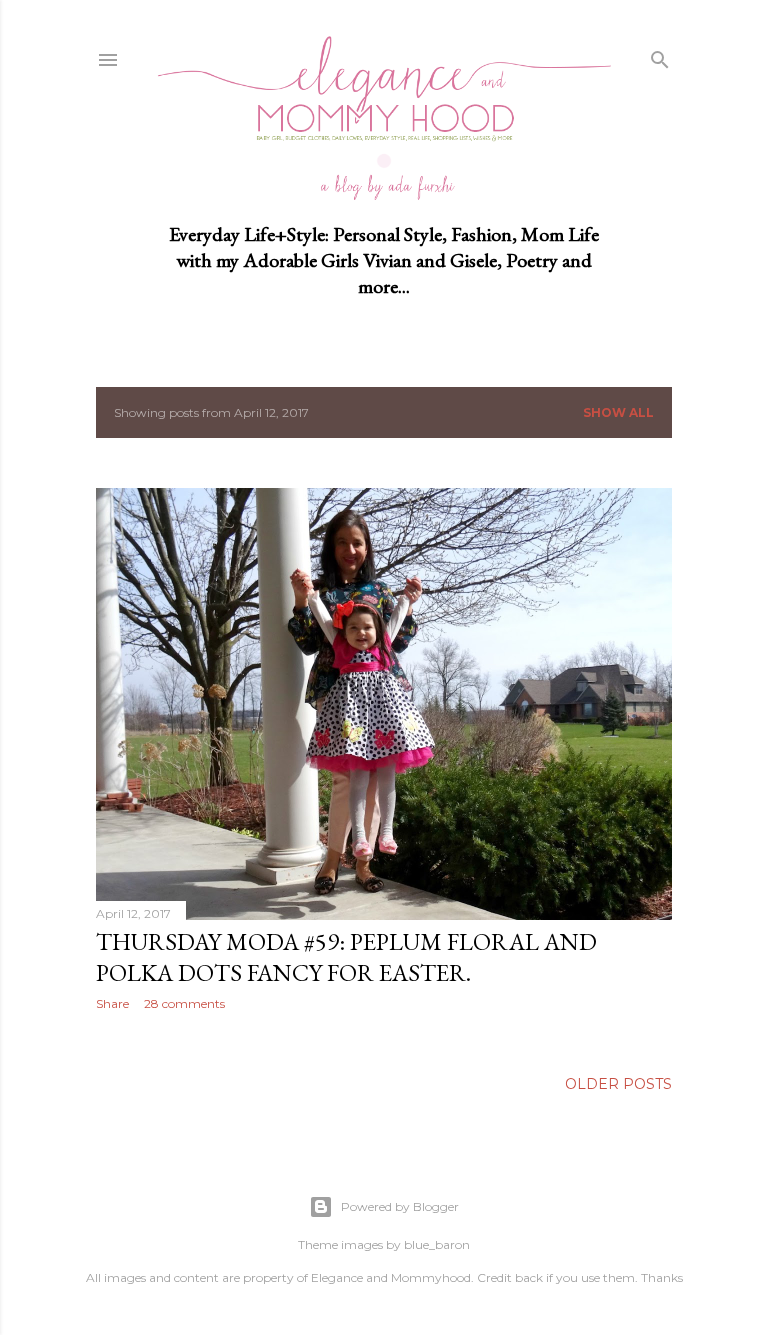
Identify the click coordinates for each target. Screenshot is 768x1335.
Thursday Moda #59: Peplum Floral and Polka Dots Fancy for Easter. (346, 957)
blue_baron (437, 1244)
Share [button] (112, 1003)
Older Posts (618, 1084)
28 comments (184, 1003)
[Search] (660, 56)
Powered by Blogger (400, 1206)
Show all (618, 412)
